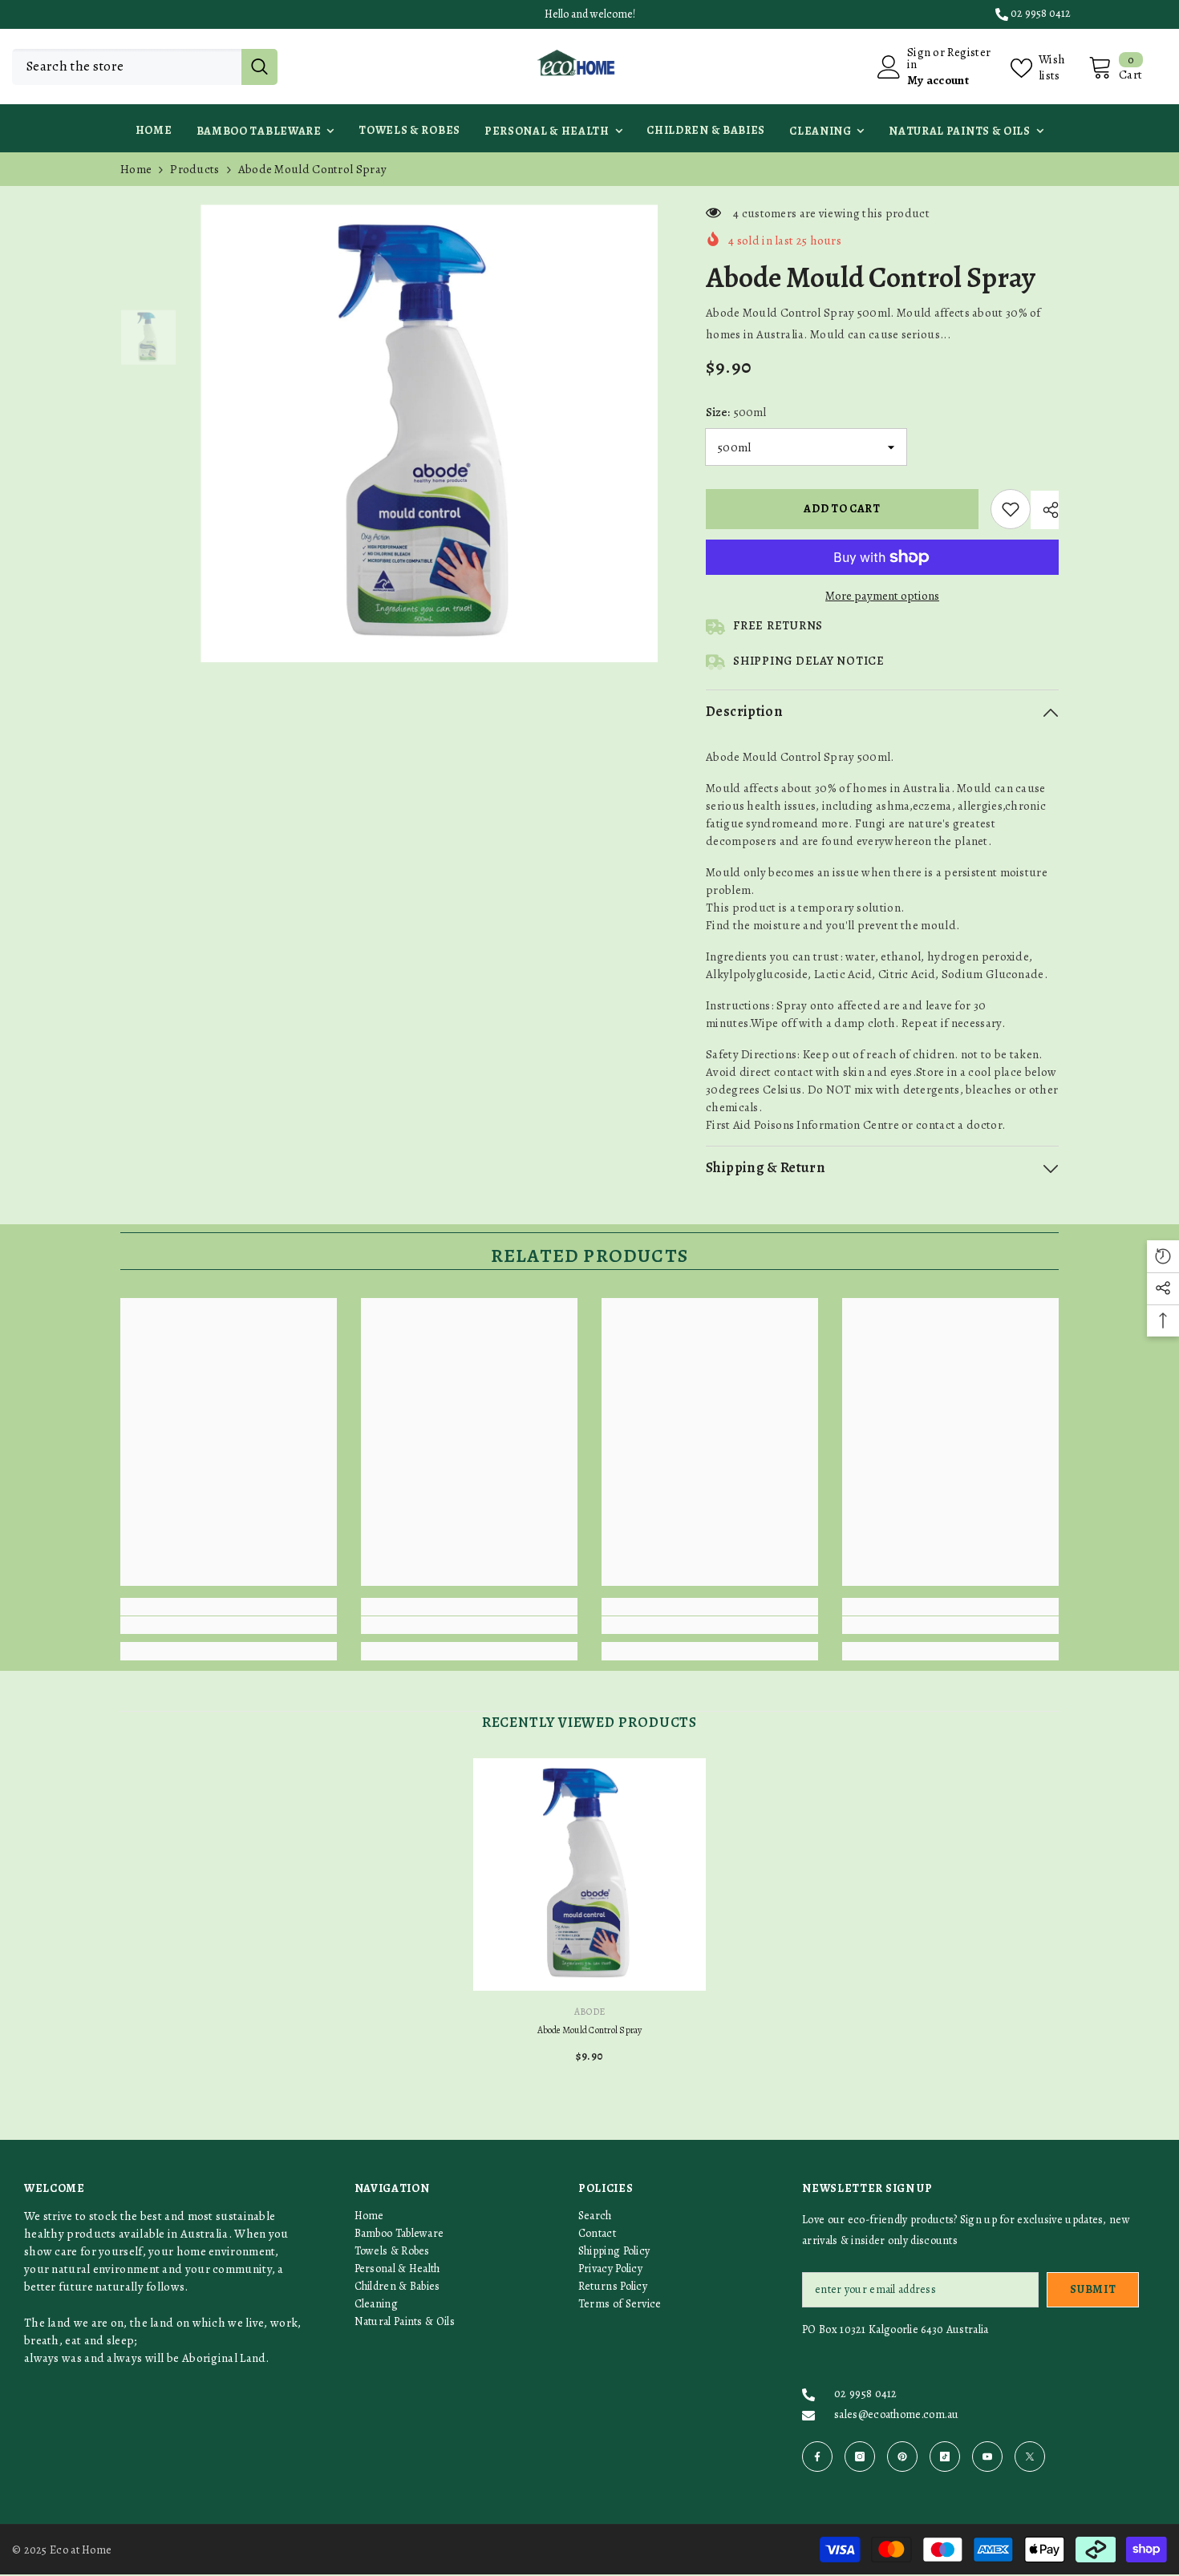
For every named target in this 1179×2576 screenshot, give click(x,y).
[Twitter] (1030, 2457)
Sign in (919, 59)
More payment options (882, 596)
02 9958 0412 (1041, 13)
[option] (429, 433)
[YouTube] (987, 2457)
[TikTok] (945, 2457)
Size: (736, 412)
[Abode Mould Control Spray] (589, 1874)
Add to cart (845, 509)
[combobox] (127, 67)
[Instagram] (860, 2457)
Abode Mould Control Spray (590, 2030)
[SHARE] (1045, 510)
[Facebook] (817, 2457)
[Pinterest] (902, 2457)
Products (194, 169)
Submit (1093, 2289)
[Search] (145, 67)
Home (136, 169)
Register (969, 53)
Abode (589, 2012)
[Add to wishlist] (1011, 509)
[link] (229, 1625)
